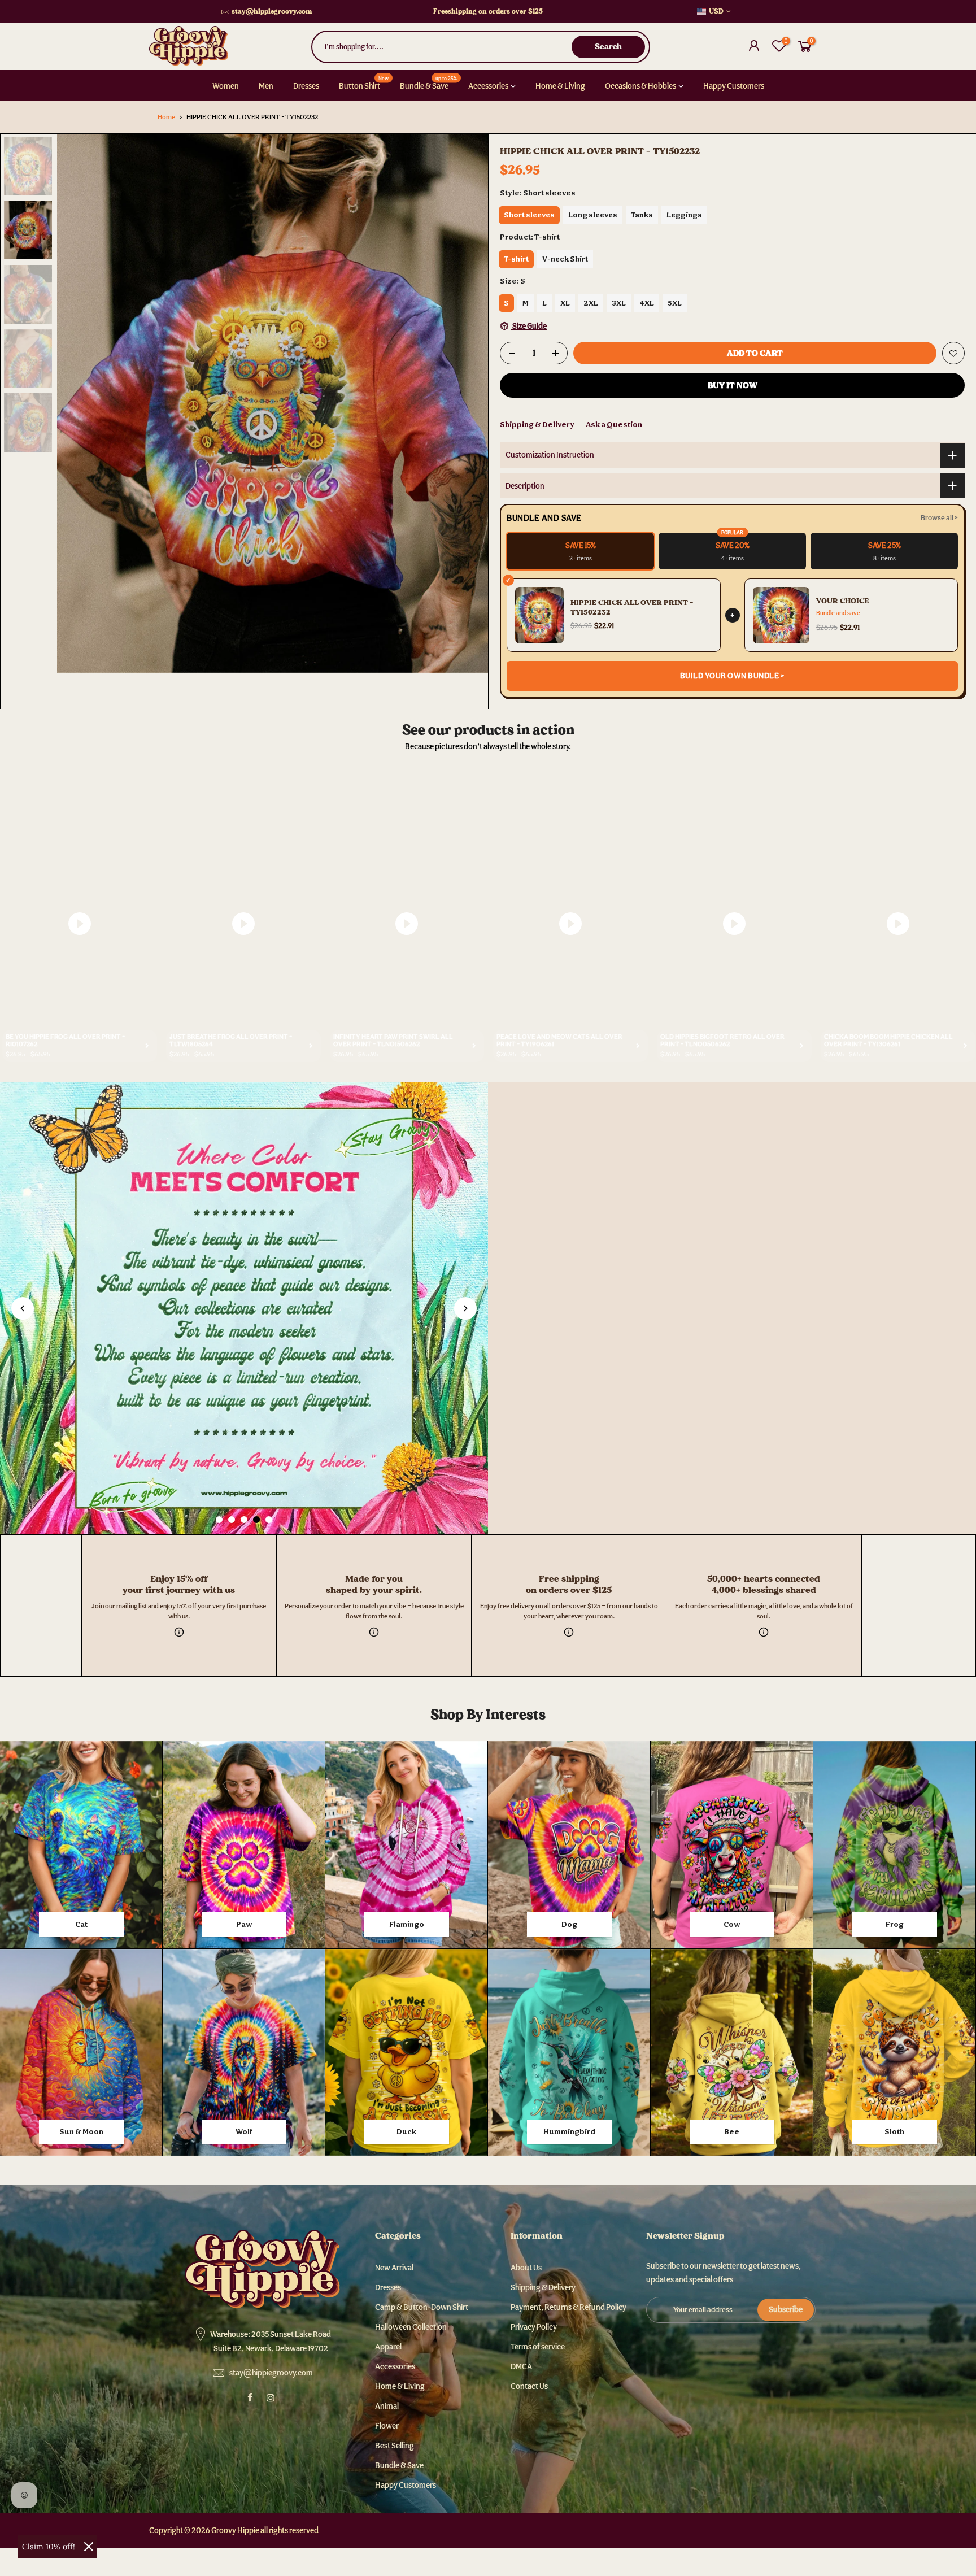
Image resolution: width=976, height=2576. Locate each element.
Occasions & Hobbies (640, 86)
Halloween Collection (411, 2327)
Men (266, 86)
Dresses (306, 86)
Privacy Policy (534, 2327)
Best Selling (395, 2446)
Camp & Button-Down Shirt (422, 2307)
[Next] (468, 403)
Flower (387, 2426)
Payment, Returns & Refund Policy (568, 2307)
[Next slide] (465, 1308)
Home (166, 117)
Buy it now (733, 385)
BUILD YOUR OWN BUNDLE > (733, 676)
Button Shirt (364, 82)
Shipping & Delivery (537, 424)
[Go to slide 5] (269, 1520)
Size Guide (529, 326)
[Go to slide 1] (219, 1520)
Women (226, 86)
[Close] (89, 2547)
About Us (526, 2268)
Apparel (388, 2347)
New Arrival (394, 2268)
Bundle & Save (429, 82)
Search (608, 46)
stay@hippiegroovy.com (272, 11)
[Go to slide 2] (232, 1520)
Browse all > (939, 518)
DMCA (521, 2366)
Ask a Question (614, 424)
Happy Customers (734, 86)
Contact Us (529, 2386)
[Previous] (77, 403)
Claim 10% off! (49, 2547)
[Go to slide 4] (256, 1520)
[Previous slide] (23, 1308)
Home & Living (560, 86)
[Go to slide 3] (244, 1520)
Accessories (488, 86)
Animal (387, 2406)
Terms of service (538, 2347)
